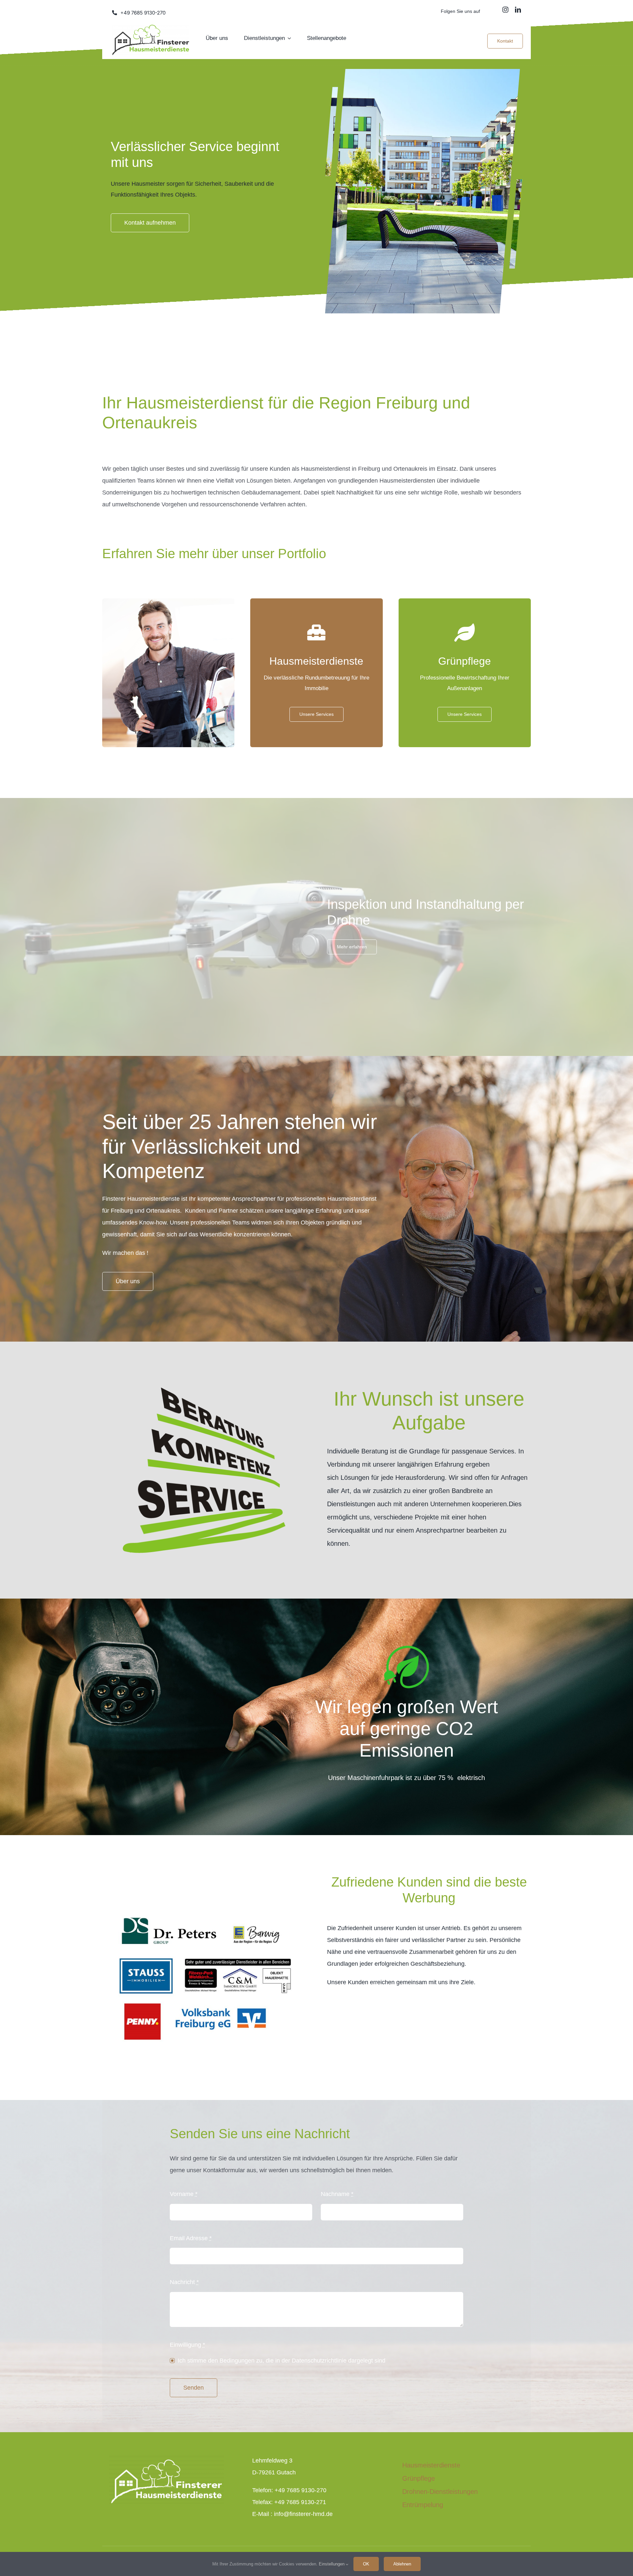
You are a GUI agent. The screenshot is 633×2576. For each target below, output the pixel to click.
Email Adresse (191, 2238)
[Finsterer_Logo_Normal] (151, 28)
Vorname (184, 2194)
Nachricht (184, 2282)
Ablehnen (402, 2564)
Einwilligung (187, 2345)
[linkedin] (518, 10)
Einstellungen (332, 2564)
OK (366, 2564)
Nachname (337, 2194)
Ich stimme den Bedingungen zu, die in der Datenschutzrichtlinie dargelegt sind (282, 2361)
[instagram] (505, 10)
